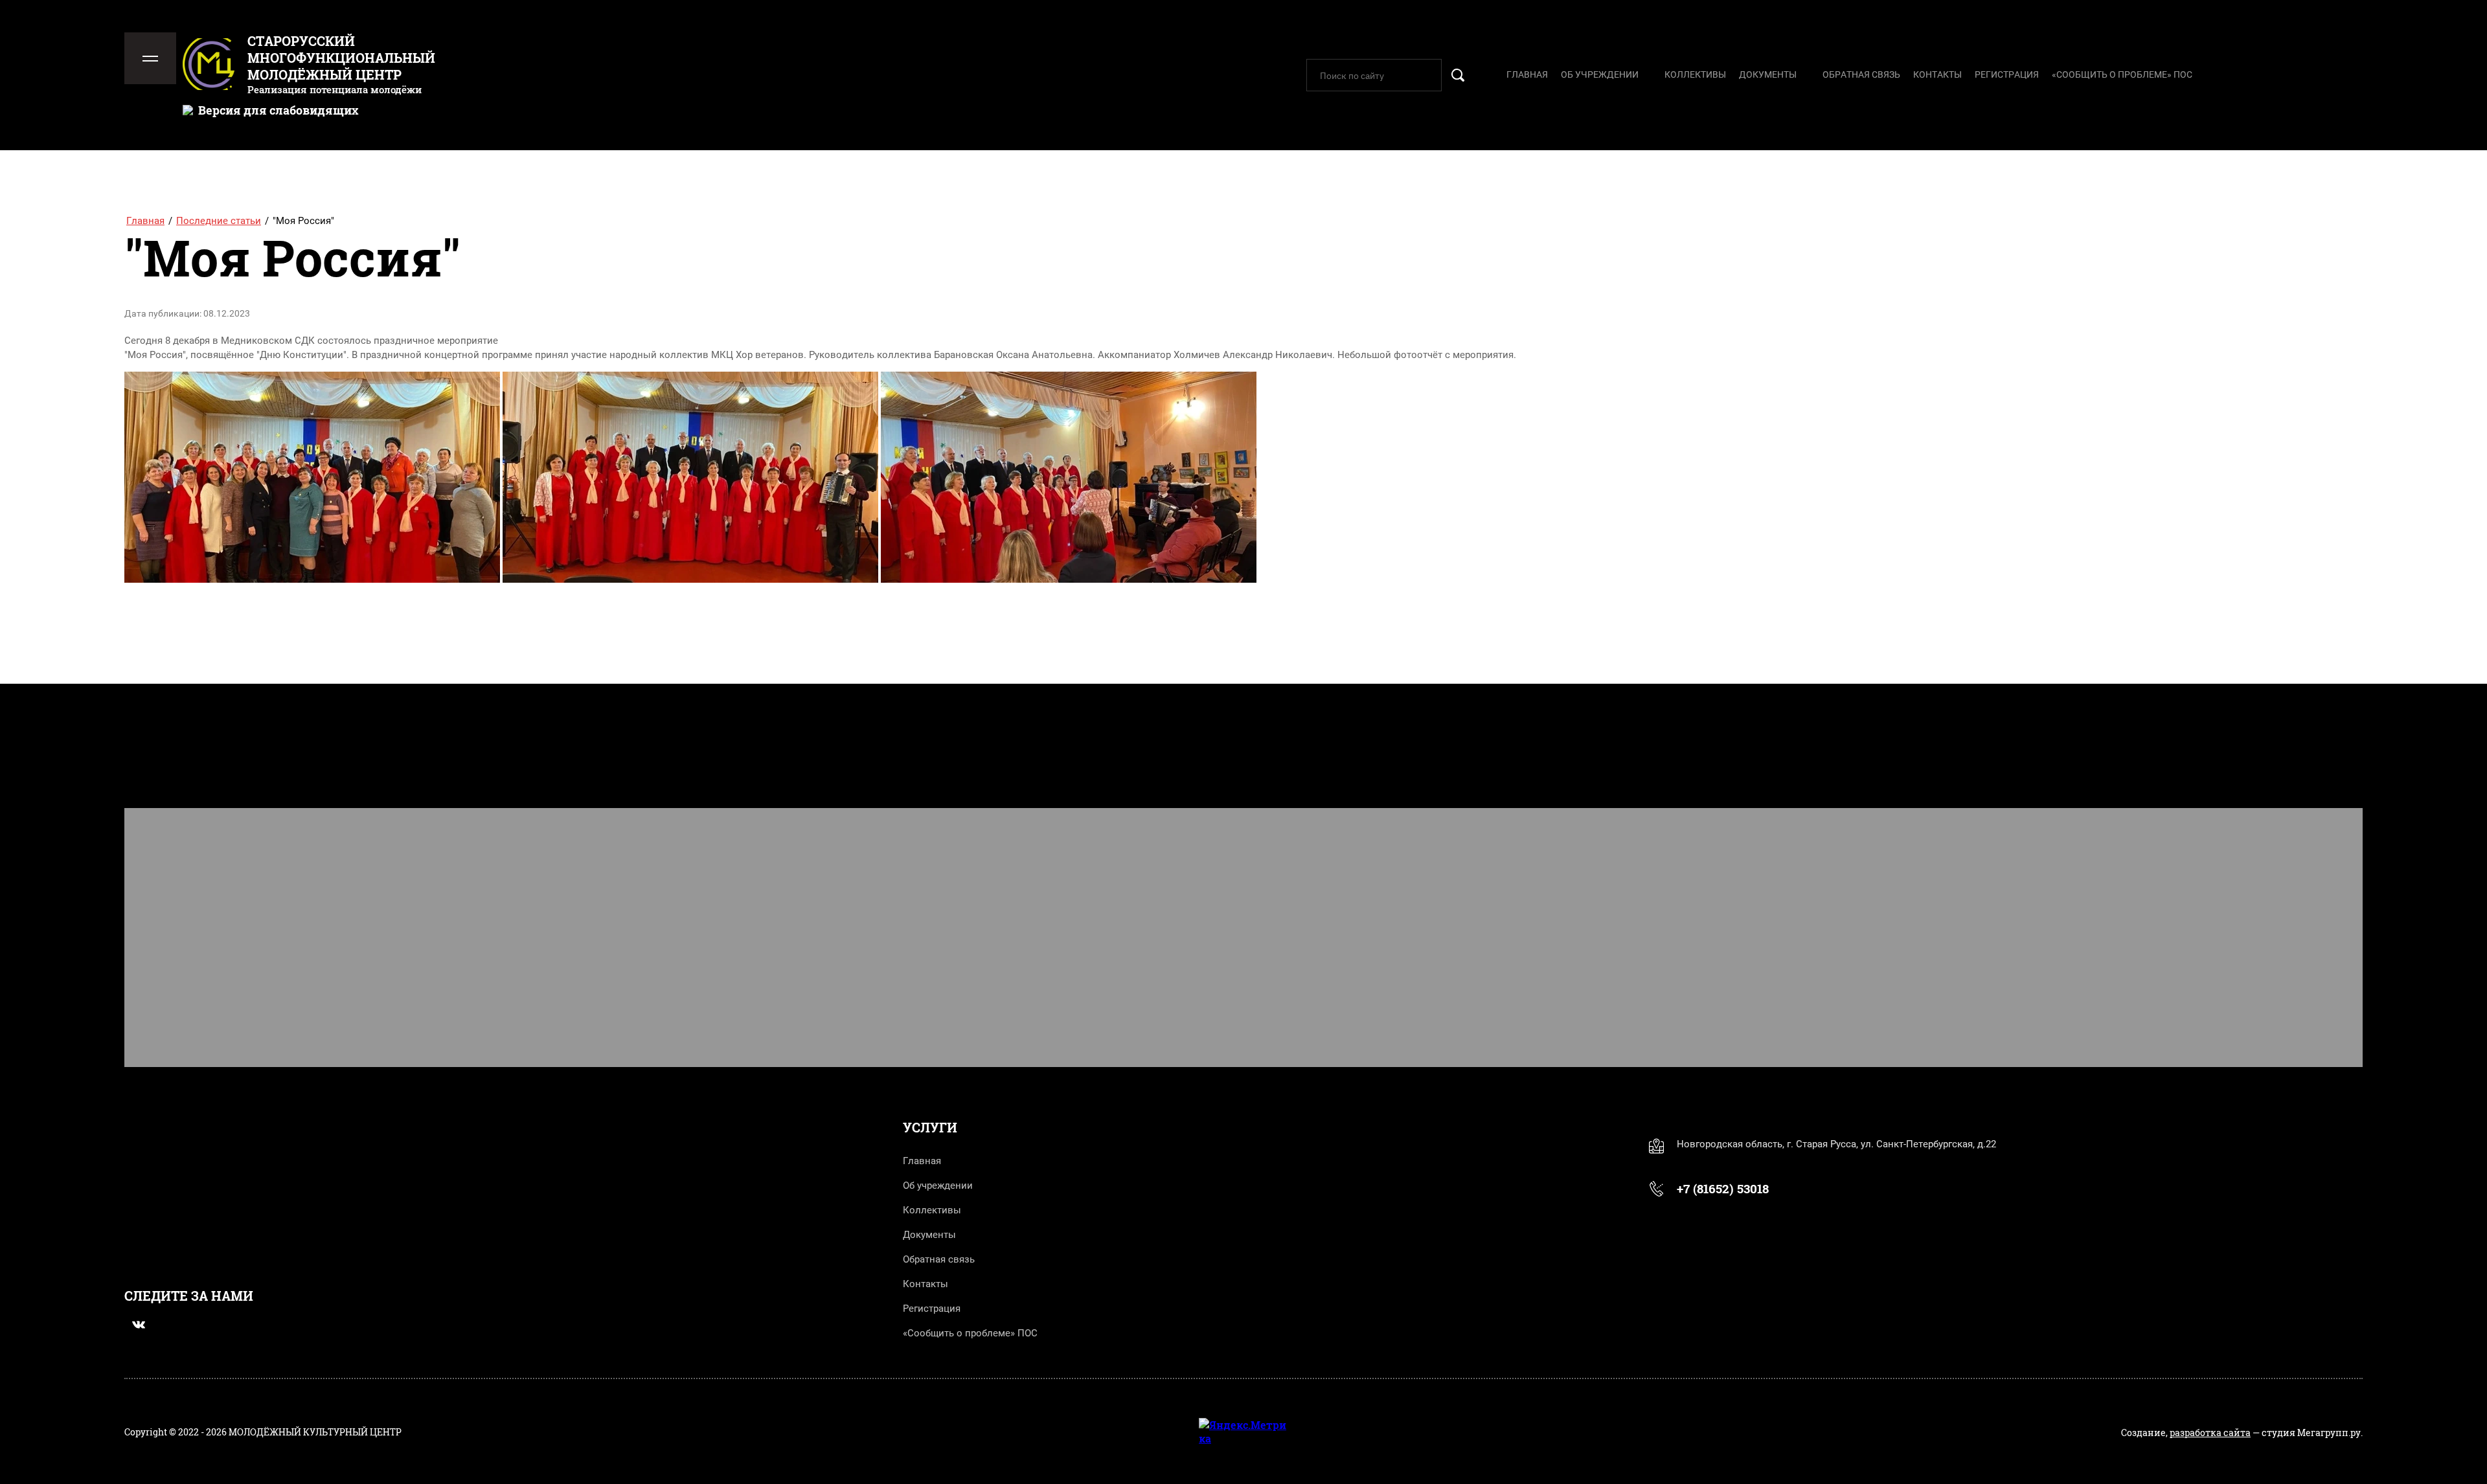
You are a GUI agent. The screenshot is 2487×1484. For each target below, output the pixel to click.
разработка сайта (2210, 1433)
